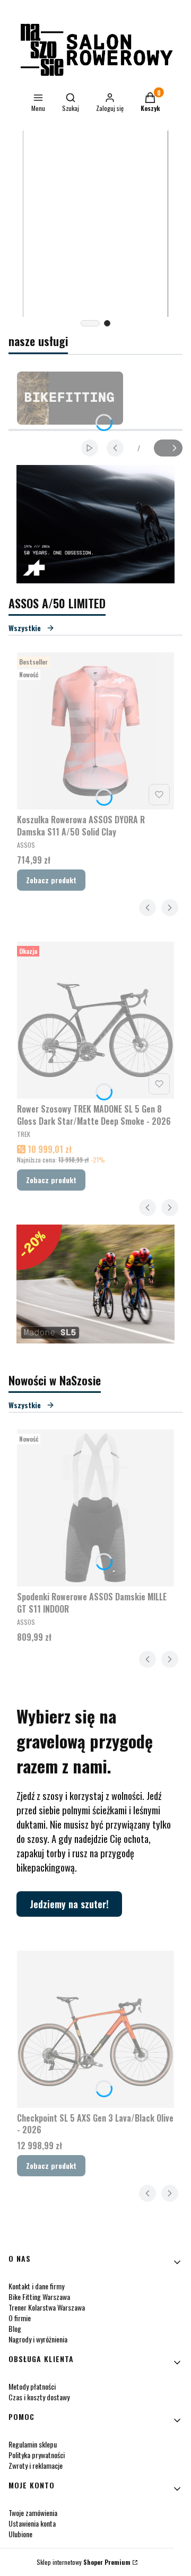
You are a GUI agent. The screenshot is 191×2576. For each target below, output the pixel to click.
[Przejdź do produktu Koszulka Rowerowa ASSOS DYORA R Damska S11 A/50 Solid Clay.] (95, 731)
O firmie (20, 2318)
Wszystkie (25, 628)
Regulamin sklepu (33, 2444)
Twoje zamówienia (33, 2513)
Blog (15, 2328)
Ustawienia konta (32, 2523)
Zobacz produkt (51, 880)
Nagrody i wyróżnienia (38, 2339)
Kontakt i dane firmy (36, 2286)
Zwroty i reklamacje (36, 2465)
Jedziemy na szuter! (69, 1904)
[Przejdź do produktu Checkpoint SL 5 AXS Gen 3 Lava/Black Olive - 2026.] (95, 2029)
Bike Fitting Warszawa (39, 2297)
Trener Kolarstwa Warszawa (47, 2307)
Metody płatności (32, 2386)
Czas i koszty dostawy (39, 2397)
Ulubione (20, 2534)
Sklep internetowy (84, 2562)
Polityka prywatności (37, 2455)
